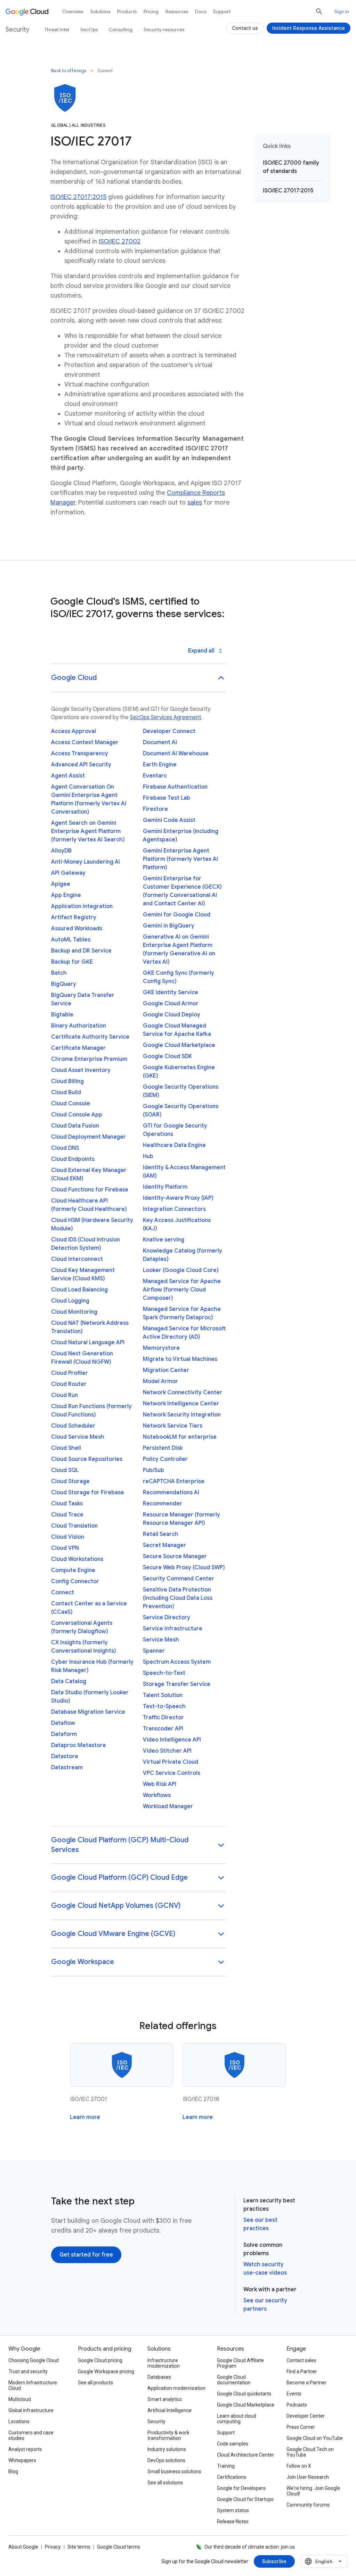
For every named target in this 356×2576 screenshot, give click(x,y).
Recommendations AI (171, 1493)
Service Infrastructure (173, 1629)
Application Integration (82, 906)
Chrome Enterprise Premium (89, 1059)
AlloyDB (61, 851)
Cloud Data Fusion (75, 1126)
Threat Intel (57, 30)
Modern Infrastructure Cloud (33, 2385)
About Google (23, 2547)
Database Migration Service (88, 1712)
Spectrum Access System (177, 1662)
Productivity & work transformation (168, 2435)
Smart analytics (165, 2399)
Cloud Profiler (70, 1373)
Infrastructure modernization (164, 2363)
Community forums (308, 2505)
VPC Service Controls (172, 1773)
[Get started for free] (86, 2255)
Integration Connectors (174, 1209)
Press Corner (301, 2427)
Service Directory (167, 1618)
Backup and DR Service (81, 951)
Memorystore (161, 1348)
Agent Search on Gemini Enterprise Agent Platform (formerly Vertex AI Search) (88, 831)
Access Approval (74, 731)
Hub (148, 1156)
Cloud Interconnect (77, 1259)
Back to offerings (69, 71)
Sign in (342, 11)
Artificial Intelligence (169, 2410)
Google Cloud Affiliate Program (240, 2363)
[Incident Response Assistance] (309, 28)
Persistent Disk (163, 1448)
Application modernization (176, 2388)
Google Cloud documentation (234, 2380)
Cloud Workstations (77, 1559)
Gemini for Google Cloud (177, 915)
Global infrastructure (31, 2410)
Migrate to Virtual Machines (180, 1359)
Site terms (79, 2547)
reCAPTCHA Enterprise (174, 1481)
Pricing (151, 11)
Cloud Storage (70, 1481)
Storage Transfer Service (177, 1684)
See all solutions (165, 2483)
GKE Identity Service (171, 992)
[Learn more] (85, 2117)
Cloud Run (64, 1395)
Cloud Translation (74, 1526)
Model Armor (160, 1381)
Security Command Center (179, 1579)
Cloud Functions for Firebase (90, 1190)
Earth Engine (160, 765)
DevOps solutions (166, 2460)
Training (226, 2466)
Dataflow (63, 1723)
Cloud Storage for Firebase (88, 1493)
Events (294, 2394)
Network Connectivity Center (183, 1393)
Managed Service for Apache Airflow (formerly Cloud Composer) (182, 1290)
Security (156, 2421)
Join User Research (308, 2477)
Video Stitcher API (167, 1751)
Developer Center (306, 2416)
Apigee (61, 884)
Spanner (154, 1651)
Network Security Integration (182, 1415)
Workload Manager (168, 1806)
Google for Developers (241, 2488)
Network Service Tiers (173, 1426)
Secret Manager (164, 1545)
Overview (73, 11)
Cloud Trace (67, 1515)
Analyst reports (25, 2449)
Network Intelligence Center (181, 1404)
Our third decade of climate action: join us (250, 2547)
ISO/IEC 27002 (120, 241)
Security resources (164, 30)
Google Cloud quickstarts (244, 2394)
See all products (95, 2383)
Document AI (160, 742)
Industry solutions (167, 2449)
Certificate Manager (78, 1048)
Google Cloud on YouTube (315, 2438)
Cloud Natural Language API (88, 1343)
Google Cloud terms (119, 2547)
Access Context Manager (85, 742)
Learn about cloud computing (237, 2419)
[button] (139, 678)
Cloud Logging (70, 1301)
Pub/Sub (153, 1470)
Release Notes (233, 2521)
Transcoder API (163, 1729)
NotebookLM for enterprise (180, 1437)
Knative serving (164, 1240)
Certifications (232, 2477)
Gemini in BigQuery (169, 926)
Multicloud (20, 2399)
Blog (13, 2471)
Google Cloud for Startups (245, 2499)
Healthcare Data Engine (174, 1145)
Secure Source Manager (175, 1556)
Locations (19, 2421)
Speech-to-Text (164, 1673)
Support (222, 11)
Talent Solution (163, 1695)
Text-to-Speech (164, 1706)
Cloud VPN (65, 1548)
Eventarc (155, 776)
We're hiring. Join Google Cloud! (313, 2491)
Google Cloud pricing (100, 2360)
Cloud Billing (67, 1081)
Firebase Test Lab (167, 798)
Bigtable (62, 1015)
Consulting (121, 30)
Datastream (67, 1768)
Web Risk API (160, 1784)
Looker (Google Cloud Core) (181, 1270)
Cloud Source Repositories (87, 1459)
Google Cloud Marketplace (179, 1045)
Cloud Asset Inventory (81, 1070)
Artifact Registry (74, 917)
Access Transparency (80, 754)
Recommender (163, 1504)
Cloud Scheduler (73, 1426)
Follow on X (299, 2466)
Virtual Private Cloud (171, 1762)
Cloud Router (69, 1384)
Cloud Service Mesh (78, 1437)
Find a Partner (302, 2371)
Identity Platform (165, 1187)
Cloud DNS (65, 1148)
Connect (63, 1593)
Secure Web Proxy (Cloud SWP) (184, 1568)
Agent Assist (68, 776)
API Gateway (68, 873)
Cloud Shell (66, 1448)
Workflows (157, 1795)
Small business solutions (174, 2471)
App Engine (66, 895)
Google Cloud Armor (171, 1004)
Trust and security (28, 2371)
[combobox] (324, 2561)
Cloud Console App (77, 1115)
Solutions (100, 11)
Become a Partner (306, 2383)
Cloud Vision (68, 1537)
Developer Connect (169, 731)
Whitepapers (22, 2460)
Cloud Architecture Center (245, 2455)
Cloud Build (66, 1092)
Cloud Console (71, 1104)
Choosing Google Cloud (34, 2360)
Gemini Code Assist (169, 820)
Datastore (65, 1756)
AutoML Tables (71, 940)
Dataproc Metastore (79, 1745)
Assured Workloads (77, 929)
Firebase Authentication (175, 787)
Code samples (233, 2444)
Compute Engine (73, 1570)
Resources (177, 11)
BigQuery (64, 984)
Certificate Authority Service (90, 1037)
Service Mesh (161, 1640)
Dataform (64, 1734)
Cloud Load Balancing (79, 1290)
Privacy (53, 2547)
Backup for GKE (72, 962)
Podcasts (297, 2405)
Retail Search (161, 1534)
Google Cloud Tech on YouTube (310, 2452)
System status (233, 2510)
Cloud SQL (65, 1470)
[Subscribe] (274, 2561)
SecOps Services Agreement (166, 717)
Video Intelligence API (172, 1740)
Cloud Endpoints (73, 1159)
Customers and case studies (31, 2435)
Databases (159, 2377)
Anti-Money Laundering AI (86, 862)
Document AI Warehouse (176, 754)
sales (195, 502)
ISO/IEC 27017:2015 (78, 197)
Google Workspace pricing (106, 2371)
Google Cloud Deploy (172, 1015)
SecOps (89, 30)
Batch (59, 973)
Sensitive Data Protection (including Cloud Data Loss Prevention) (178, 1598)
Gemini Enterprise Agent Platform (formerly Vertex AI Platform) (180, 859)
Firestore (155, 809)
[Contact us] (245, 28)
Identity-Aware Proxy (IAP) (178, 1198)
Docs (201, 11)
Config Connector (75, 1581)
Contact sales (301, 2360)
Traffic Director (163, 1718)
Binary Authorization (79, 1026)
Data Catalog (69, 1681)
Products (127, 11)
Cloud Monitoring (74, 1312)
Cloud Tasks (67, 1504)
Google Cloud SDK (167, 1056)
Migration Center (166, 1370)
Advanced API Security (81, 765)
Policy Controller (165, 1459)
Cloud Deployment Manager (88, 1137)
